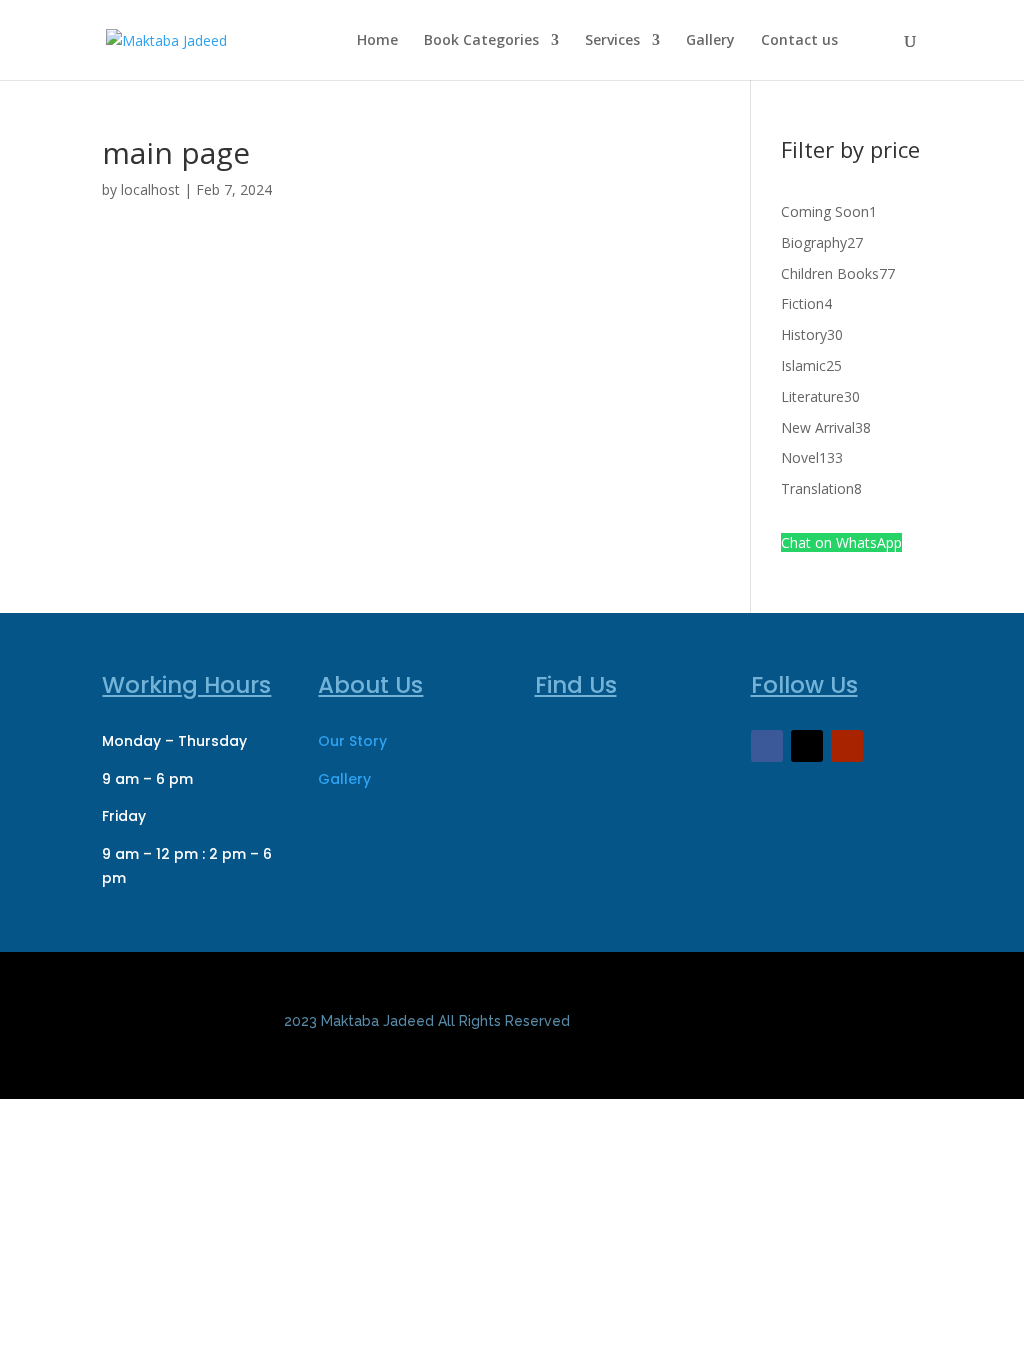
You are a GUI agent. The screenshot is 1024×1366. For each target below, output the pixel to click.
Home (377, 41)
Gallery (710, 41)
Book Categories (481, 41)
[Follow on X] (807, 746)
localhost (150, 189)
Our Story (352, 741)
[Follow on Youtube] (847, 746)
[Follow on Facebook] (767, 746)
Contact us (799, 41)
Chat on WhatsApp (841, 542)
